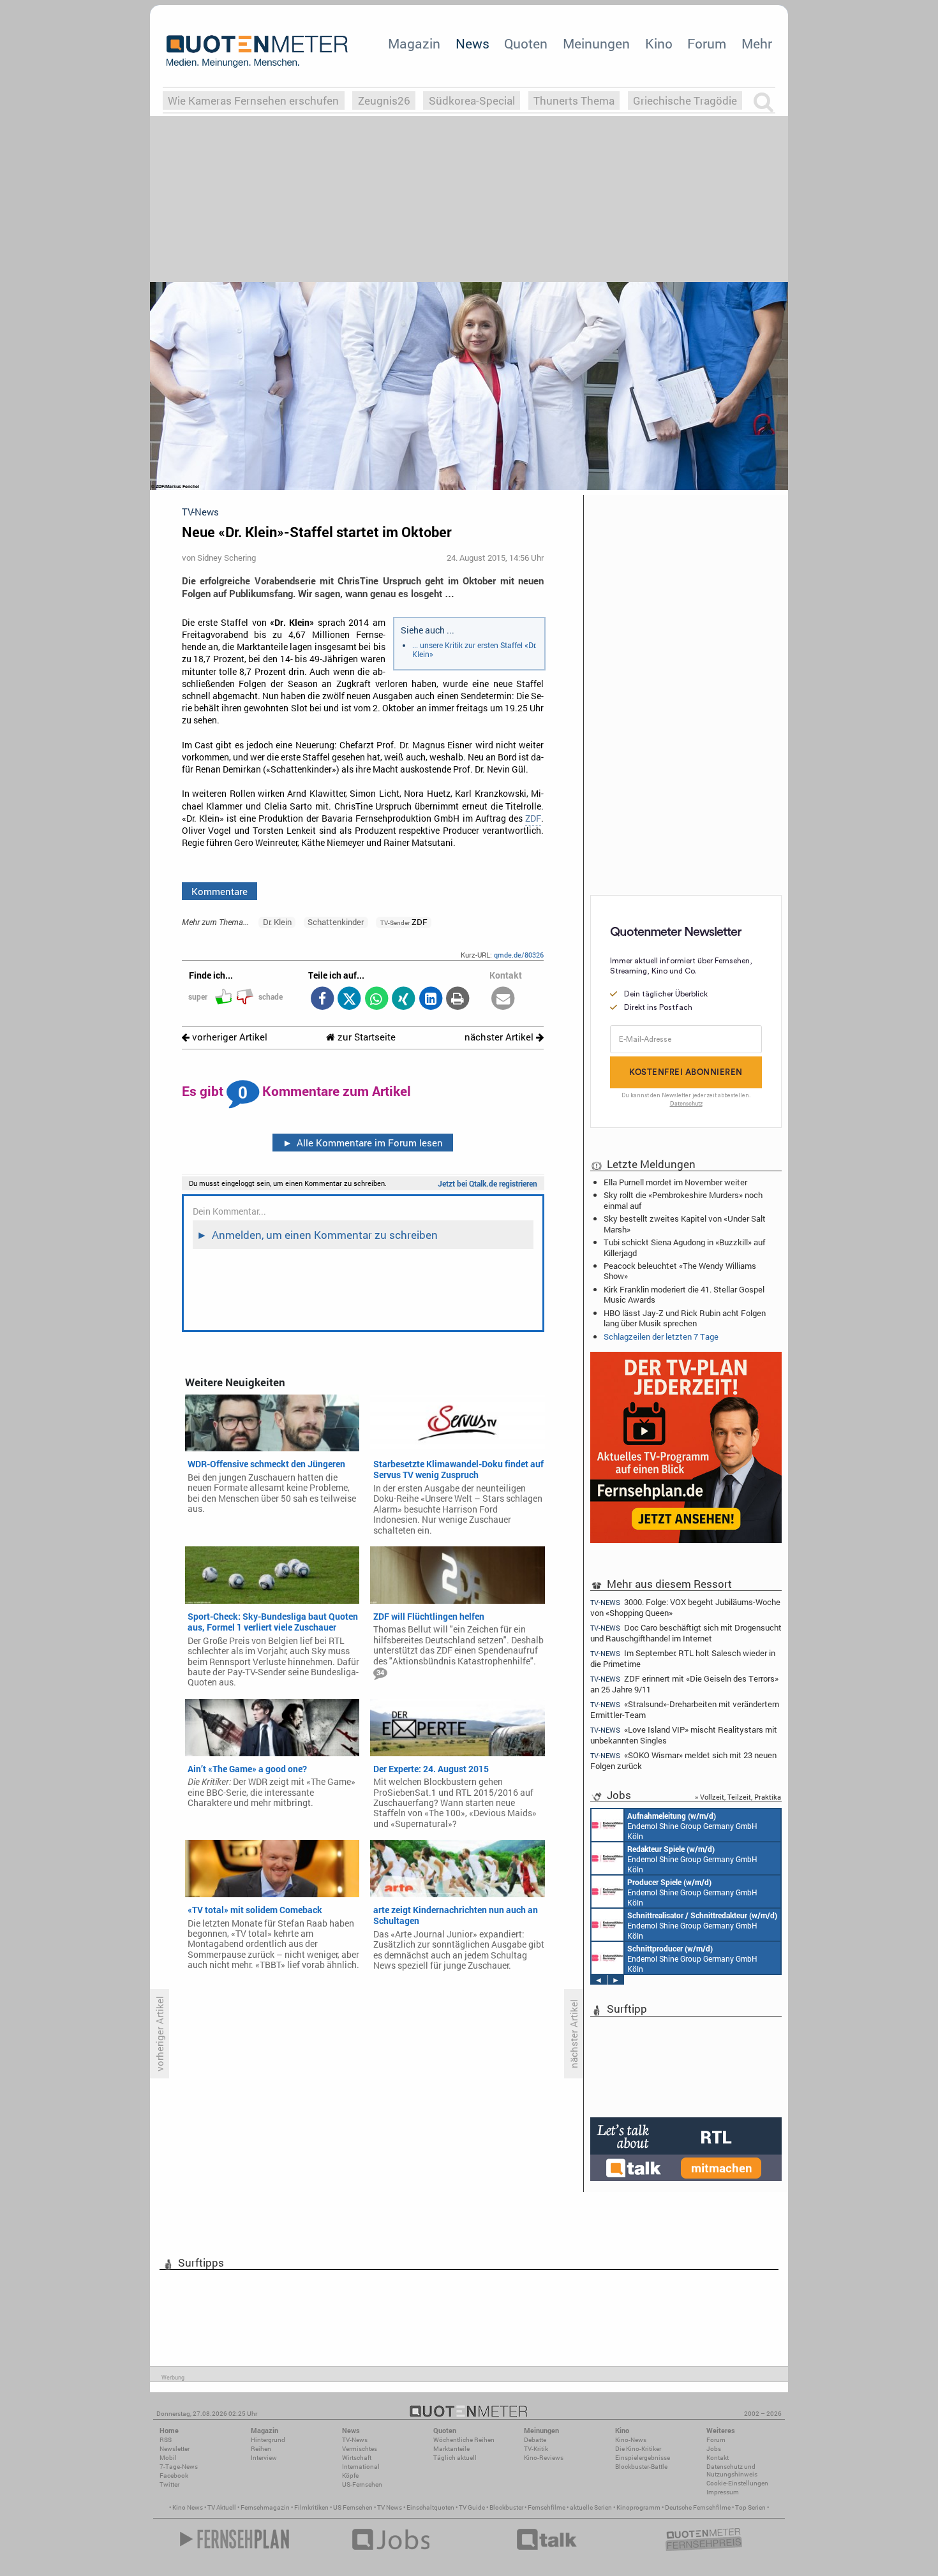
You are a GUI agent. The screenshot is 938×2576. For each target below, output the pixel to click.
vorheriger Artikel (228, 1037)
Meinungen (596, 43)
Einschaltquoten (430, 2507)
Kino (659, 43)
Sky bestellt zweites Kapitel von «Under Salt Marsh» (685, 1224)
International (361, 2467)
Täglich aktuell (455, 2458)
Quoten (526, 43)
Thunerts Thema (574, 100)
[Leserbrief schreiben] (503, 999)
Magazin (414, 43)
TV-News (355, 2440)
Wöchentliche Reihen (464, 2440)
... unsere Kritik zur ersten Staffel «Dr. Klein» (474, 649)
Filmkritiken (311, 2507)
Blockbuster (506, 2507)
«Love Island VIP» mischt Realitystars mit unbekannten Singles (684, 1735)
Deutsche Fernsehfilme (698, 2507)
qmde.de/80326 (519, 955)
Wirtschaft (357, 2458)
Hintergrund (268, 2440)
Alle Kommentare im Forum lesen (363, 1143)
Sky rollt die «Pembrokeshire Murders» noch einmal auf (683, 1200)
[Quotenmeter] (257, 51)
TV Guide (472, 2507)
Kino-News (631, 2440)
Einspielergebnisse (643, 2458)
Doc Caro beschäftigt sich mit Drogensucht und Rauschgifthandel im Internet (686, 1633)
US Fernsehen (353, 2507)
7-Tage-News (179, 2467)
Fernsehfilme (547, 2507)
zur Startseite (365, 1037)
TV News (390, 2507)
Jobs (714, 2449)
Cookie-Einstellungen (737, 2483)
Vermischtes (360, 2449)
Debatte (535, 2440)
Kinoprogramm (638, 2507)
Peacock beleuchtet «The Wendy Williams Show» (680, 1271)
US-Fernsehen (362, 2484)
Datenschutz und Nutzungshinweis (732, 2470)
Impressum (723, 2492)
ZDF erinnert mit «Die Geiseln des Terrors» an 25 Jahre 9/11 (684, 1684)
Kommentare (220, 891)
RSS (166, 2440)
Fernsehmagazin (265, 2507)
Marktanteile (451, 2449)
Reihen (261, 2449)
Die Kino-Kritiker (638, 2449)
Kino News (188, 2507)
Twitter (169, 2484)
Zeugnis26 (384, 100)
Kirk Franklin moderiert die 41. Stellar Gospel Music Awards (684, 1294)
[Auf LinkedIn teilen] (430, 999)
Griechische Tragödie (685, 100)
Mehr (757, 43)
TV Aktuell (222, 2507)
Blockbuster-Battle (641, 2467)
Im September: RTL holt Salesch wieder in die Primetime (683, 1658)
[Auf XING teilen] (404, 999)
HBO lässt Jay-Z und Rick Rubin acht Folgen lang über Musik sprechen (685, 1318)
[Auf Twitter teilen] (349, 999)
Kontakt (718, 2458)
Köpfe (350, 2476)
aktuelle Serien (591, 2507)
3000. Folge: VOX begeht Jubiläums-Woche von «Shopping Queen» (685, 1607)
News (473, 43)
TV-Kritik (536, 2449)
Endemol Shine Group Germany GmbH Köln (692, 1826)
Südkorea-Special (472, 100)
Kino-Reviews (544, 2458)
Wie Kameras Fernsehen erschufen (253, 100)
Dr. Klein (277, 922)
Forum (707, 43)
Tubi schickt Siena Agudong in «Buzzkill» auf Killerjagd (684, 1247)
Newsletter (175, 2449)
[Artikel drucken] (458, 999)
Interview (264, 2458)
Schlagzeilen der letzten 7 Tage (661, 1336)
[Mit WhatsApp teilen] (376, 999)
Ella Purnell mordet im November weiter (675, 1182)
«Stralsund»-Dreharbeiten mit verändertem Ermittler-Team (685, 1709)
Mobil (168, 2458)
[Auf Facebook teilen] (322, 999)
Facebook (174, 2476)
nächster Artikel (500, 1037)
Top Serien (750, 2507)
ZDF (533, 818)
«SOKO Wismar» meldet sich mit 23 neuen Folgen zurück (683, 1760)
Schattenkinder (336, 922)
